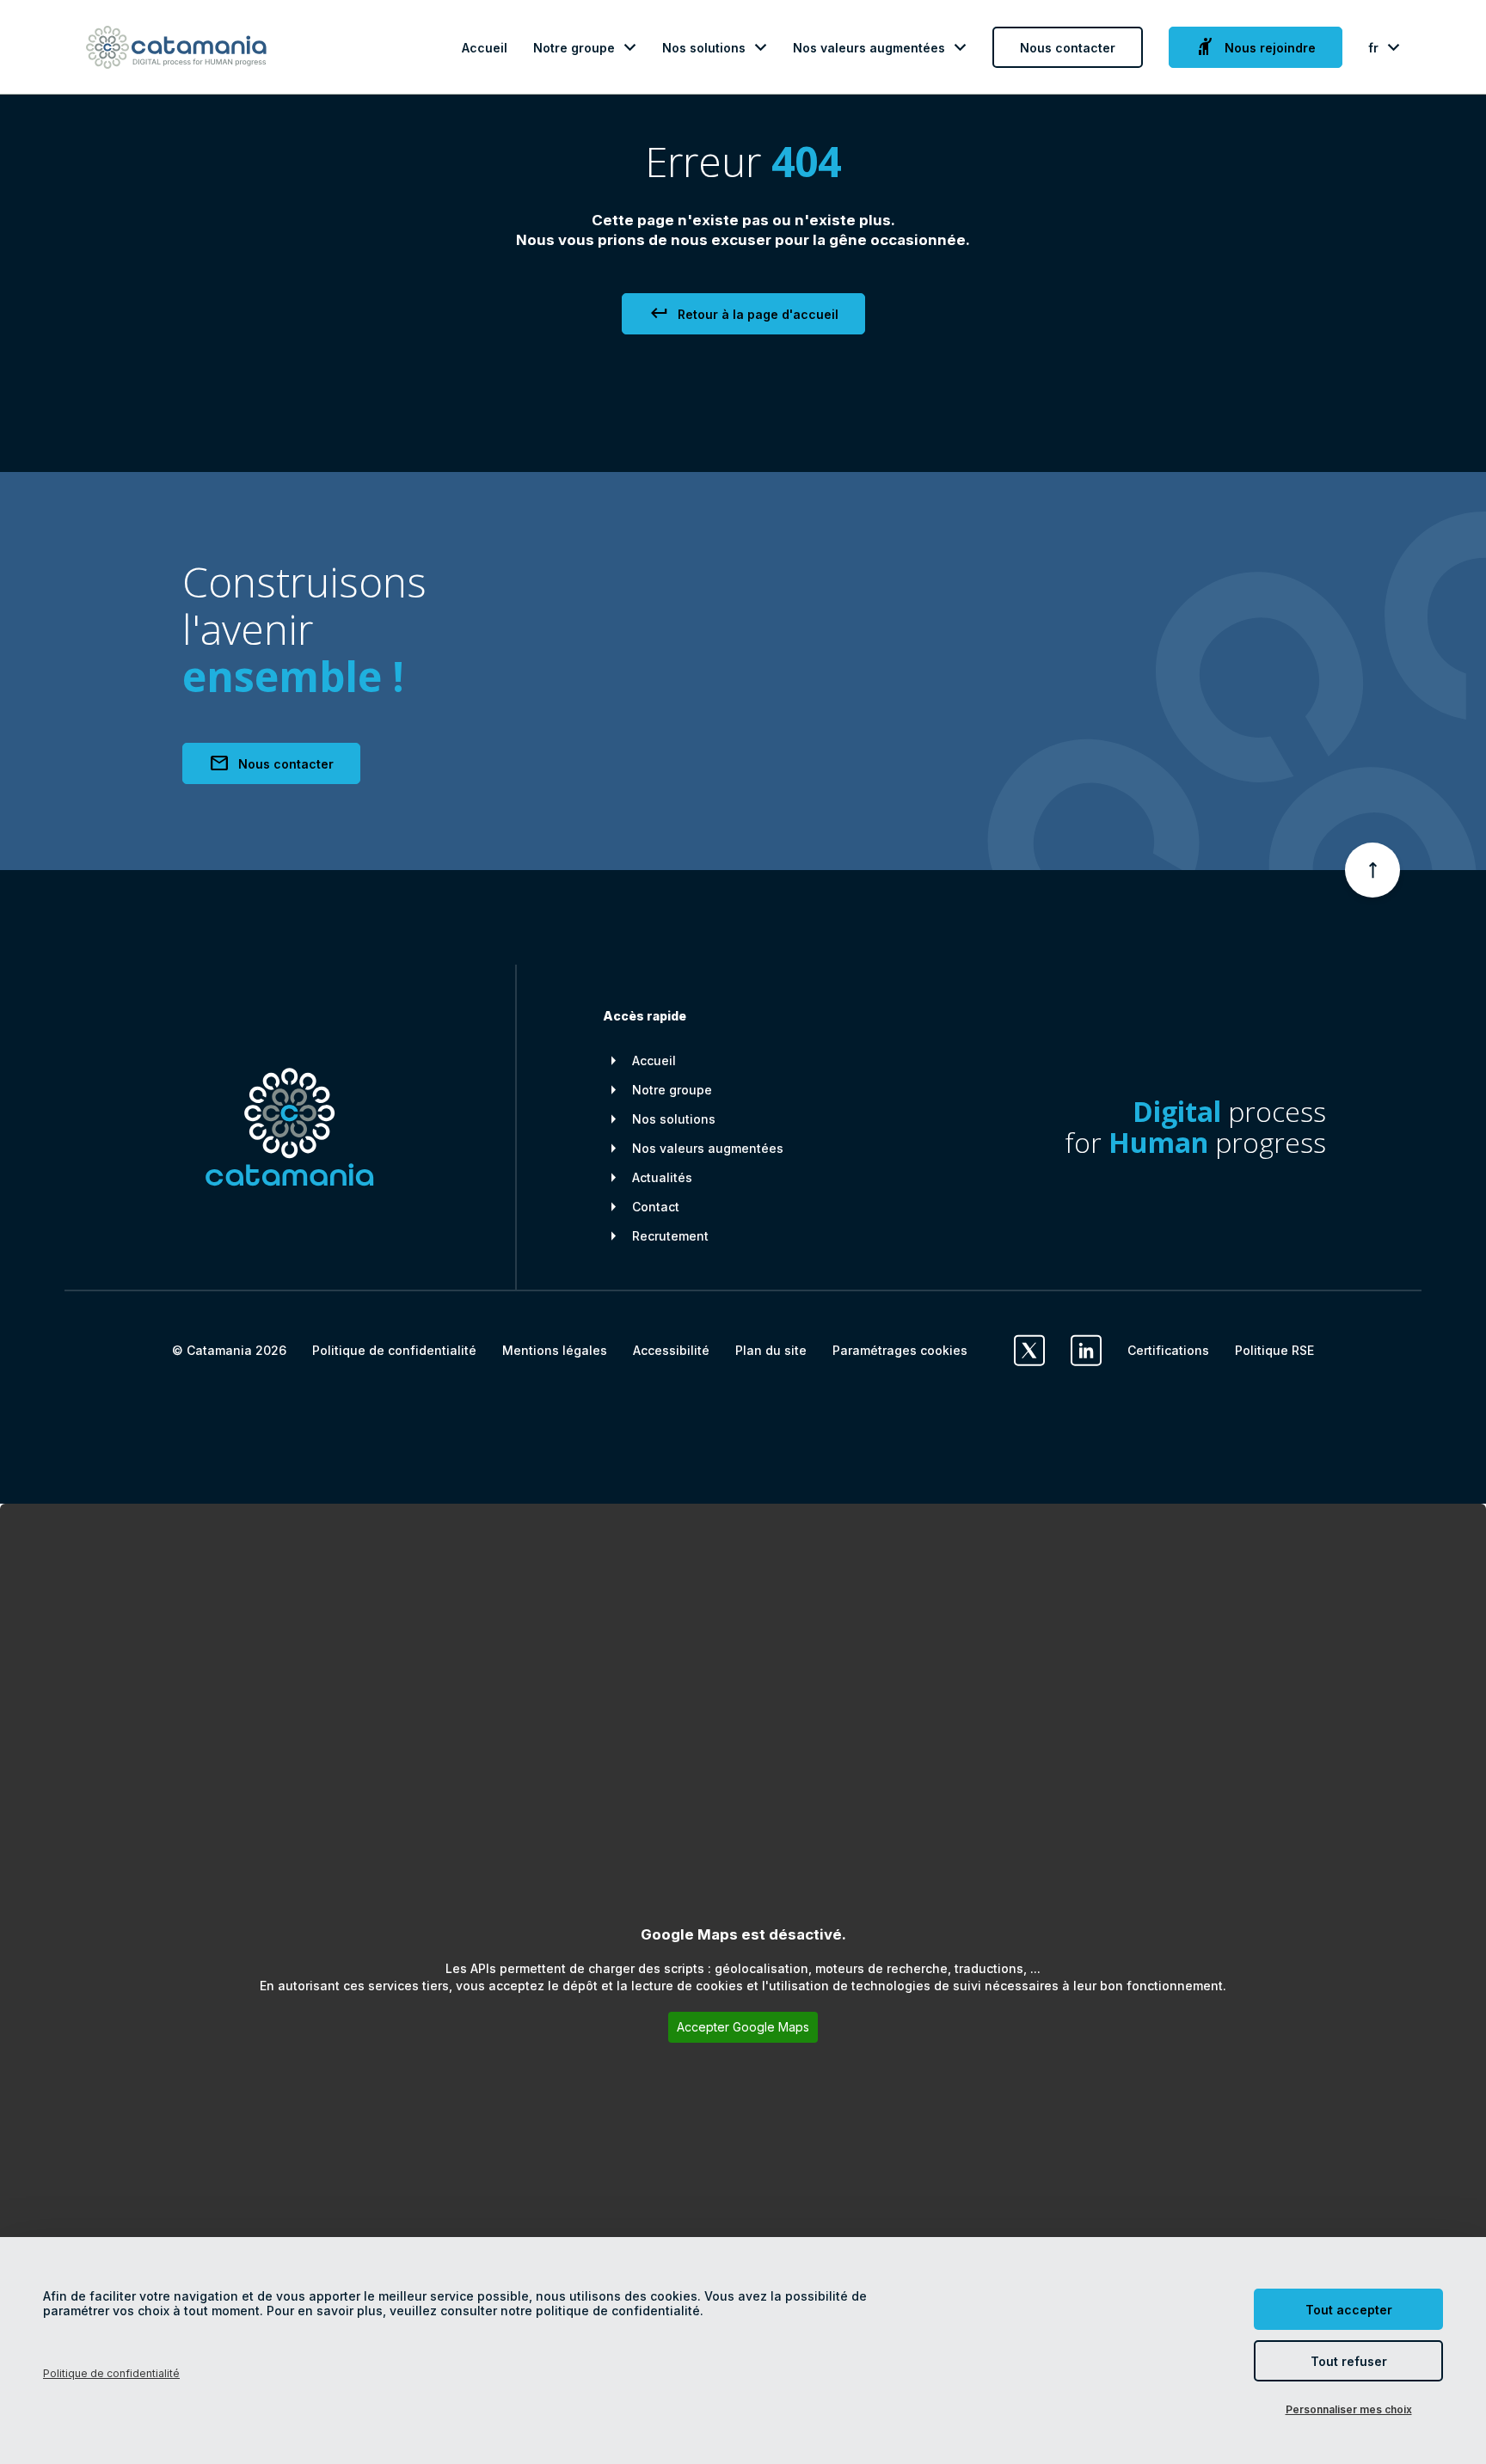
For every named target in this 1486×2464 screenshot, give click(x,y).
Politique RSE (1274, 1350)
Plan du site (771, 1350)
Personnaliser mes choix (1349, 2409)
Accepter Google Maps (743, 2027)
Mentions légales (555, 1350)
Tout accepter (1349, 2310)
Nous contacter (1068, 48)
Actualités (662, 1177)
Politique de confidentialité (394, 1350)
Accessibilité (671, 1350)
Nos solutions (704, 48)
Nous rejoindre (1256, 47)
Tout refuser (1349, 2361)
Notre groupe (574, 48)
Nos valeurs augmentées (869, 48)
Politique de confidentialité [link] (111, 2373)
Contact (656, 1207)
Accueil (485, 48)
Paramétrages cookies (900, 1350)
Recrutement (670, 1236)
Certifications (1168, 1350)
